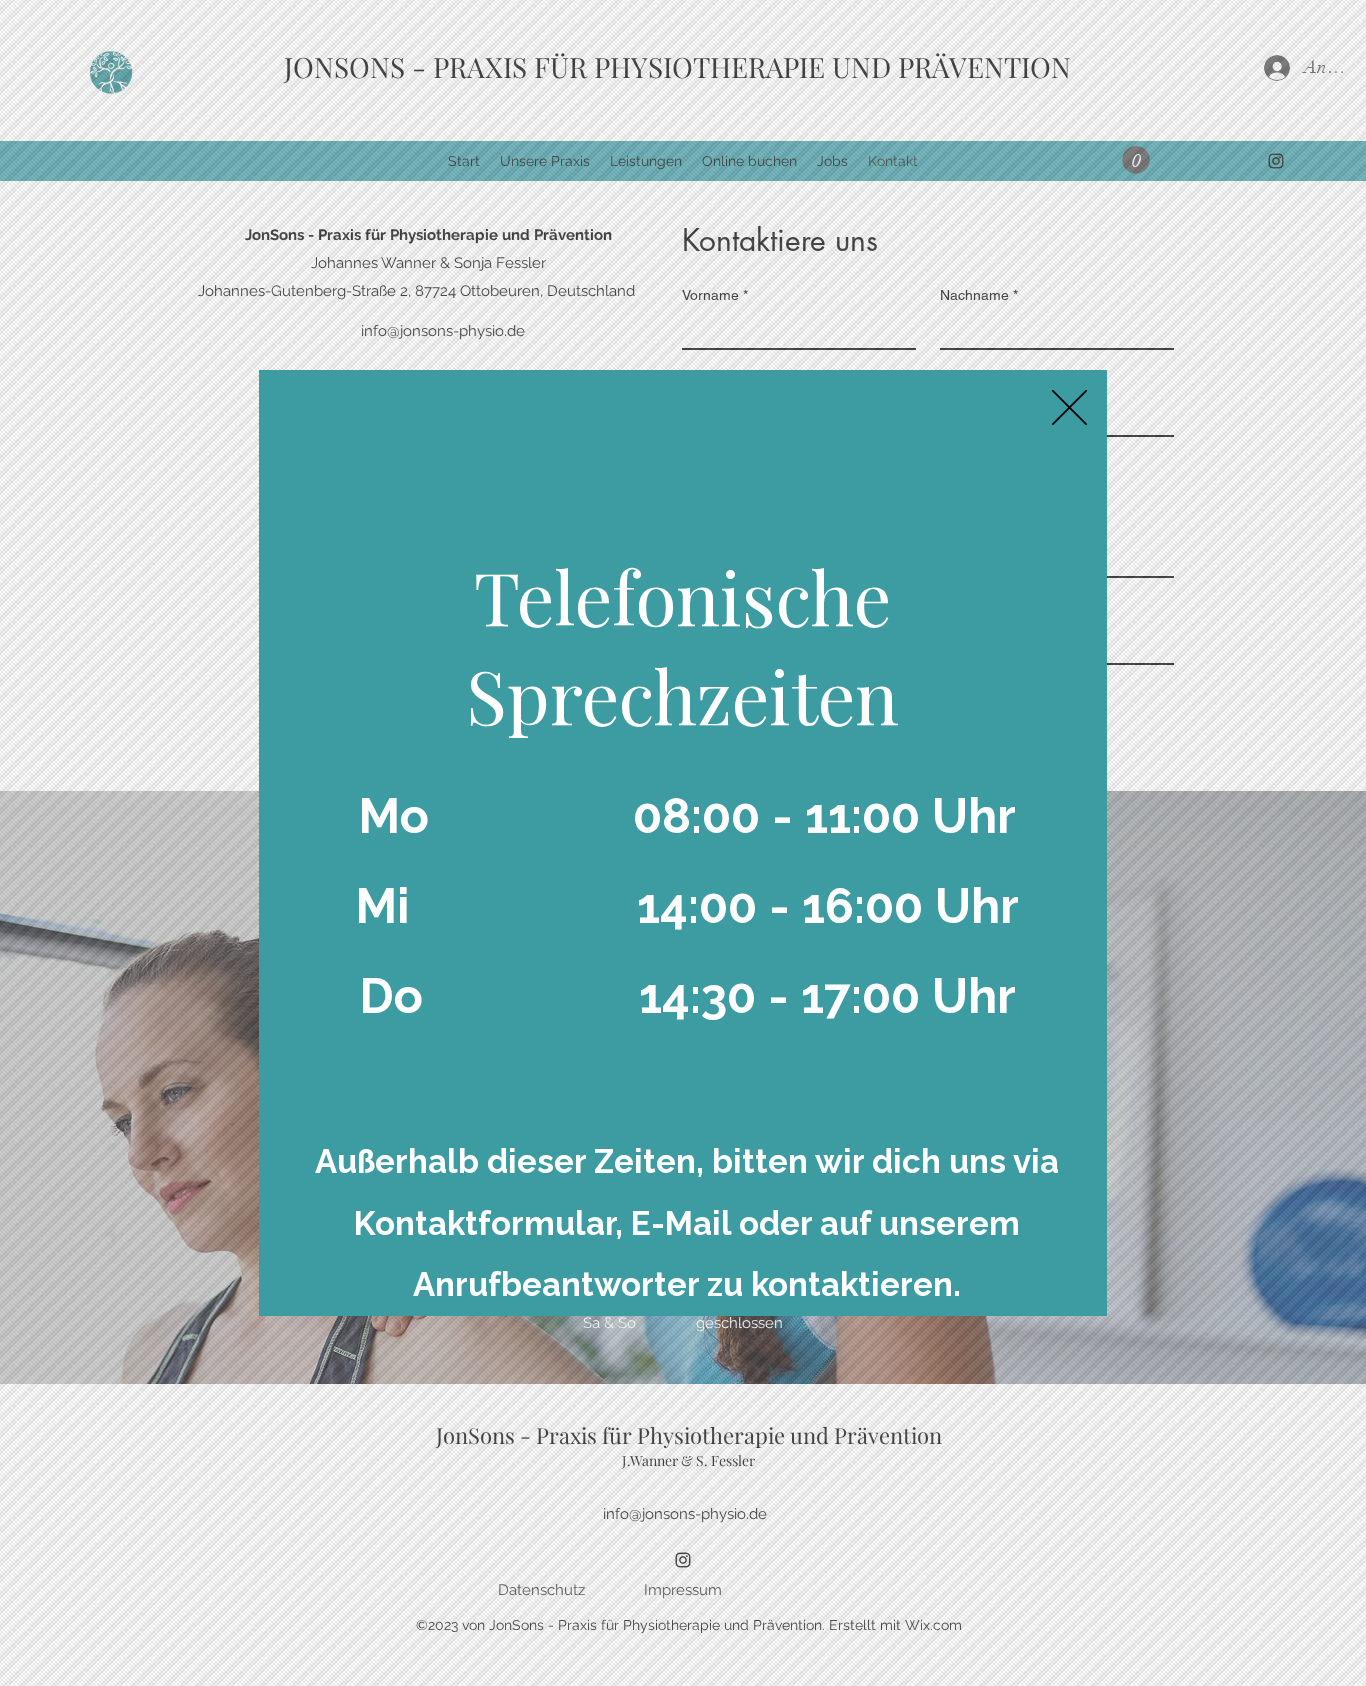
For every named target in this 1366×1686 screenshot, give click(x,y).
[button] (1069, 407)
